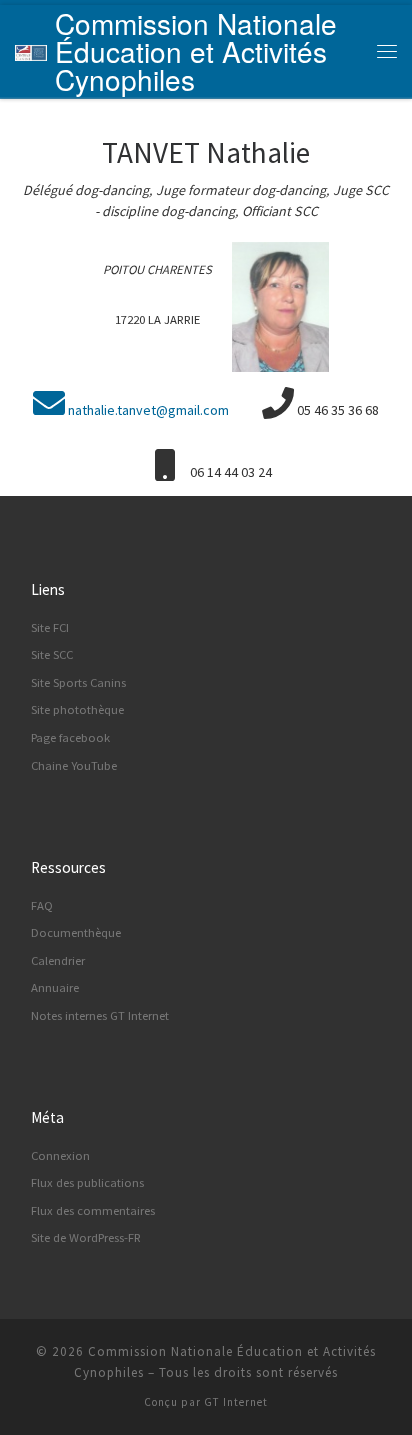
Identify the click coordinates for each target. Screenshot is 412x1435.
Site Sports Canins (78, 682)
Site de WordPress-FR (86, 1237)
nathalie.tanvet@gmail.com (148, 410)
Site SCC (52, 654)
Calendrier (58, 960)
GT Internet (236, 1402)
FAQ (42, 905)
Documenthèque (76, 932)
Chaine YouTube (74, 765)
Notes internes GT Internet (100, 1015)
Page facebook (70, 737)
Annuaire (55, 987)
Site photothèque (77, 709)
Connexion (60, 1155)
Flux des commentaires (93, 1210)
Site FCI (50, 627)
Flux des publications (87, 1182)
